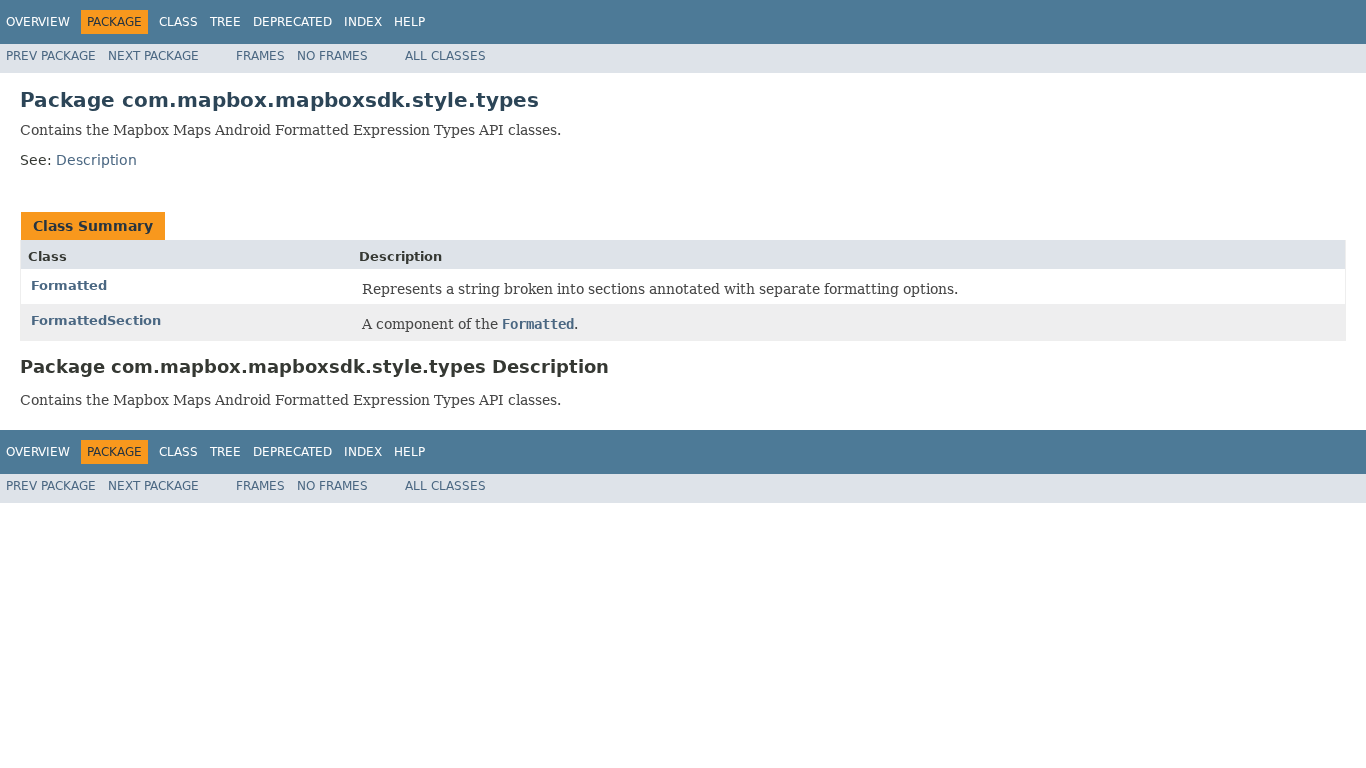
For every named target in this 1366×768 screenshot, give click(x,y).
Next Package (153, 56)
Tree (225, 22)
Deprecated (292, 22)
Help (409, 22)
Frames (260, 56)
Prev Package (51, 56)
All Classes (445, 56)
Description (96, 160)
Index (363, 22)
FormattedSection (96, 320)
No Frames (332, 56)
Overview (38, 22)
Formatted (69, 285)
